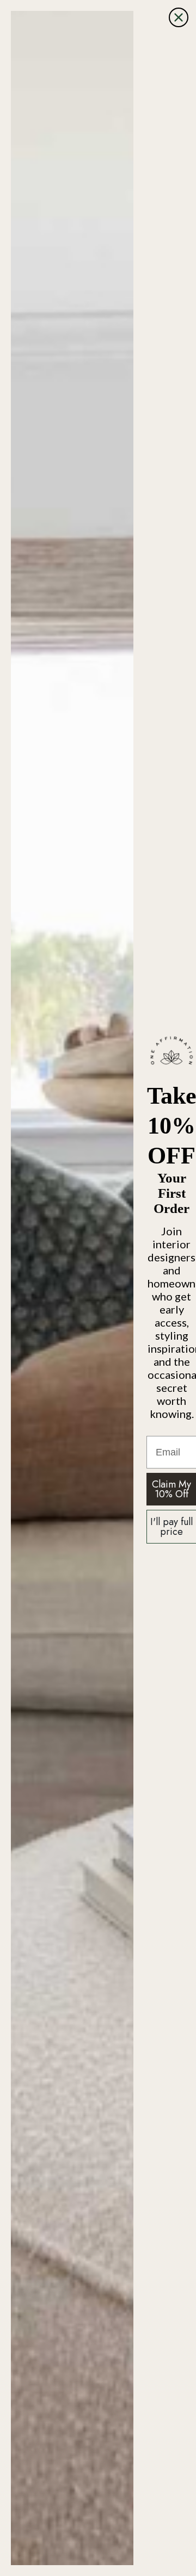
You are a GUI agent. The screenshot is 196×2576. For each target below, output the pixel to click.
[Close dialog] (179, 17)
